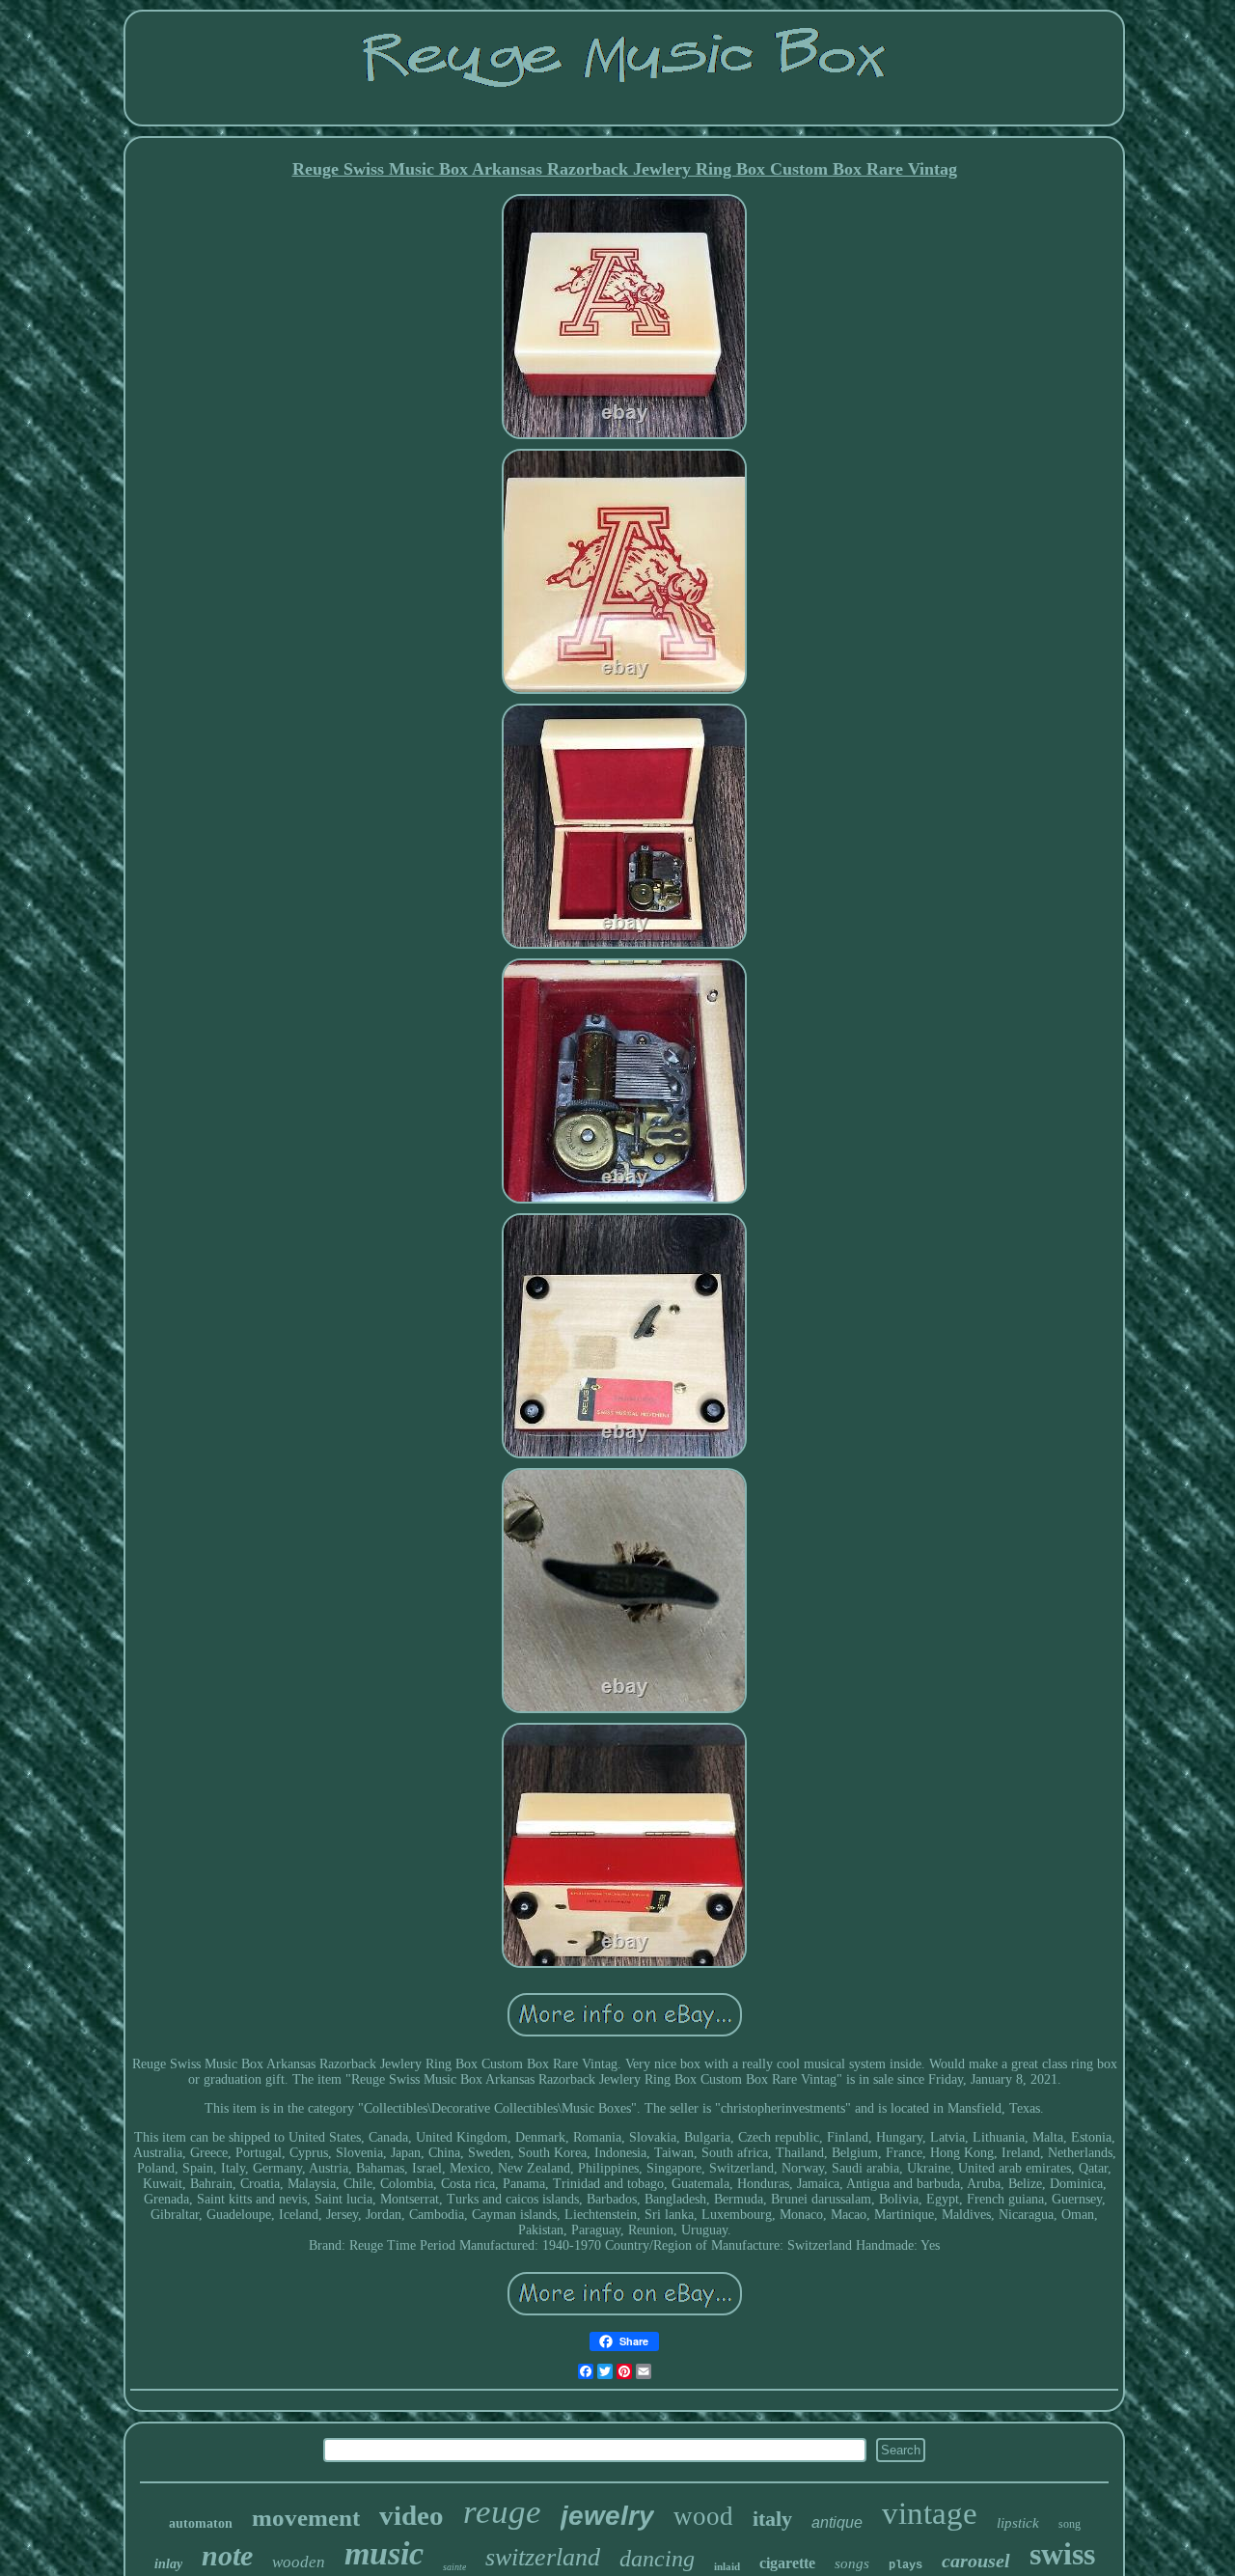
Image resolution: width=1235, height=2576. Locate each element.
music (384, 2553)
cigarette (787, 2563)
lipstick (1018, 2523)
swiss (1062, 2554)
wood (703, 2516)
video (412, 2515)
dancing (657, 2559)
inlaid (727, 2566)
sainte (454, 2567)
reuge (502, 2512)
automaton (201, 2523)
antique (837, 2522)
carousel (976, 2561)
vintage (930, 2513)
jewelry (607, 2516)
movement (306, 2518)
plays (906, 2565)
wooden (299, 2562)
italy (772, 2519)
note (227, 2555)
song (1070, 2524)
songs (852, 2563)
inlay (168, 2564)
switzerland (543, 2557)
